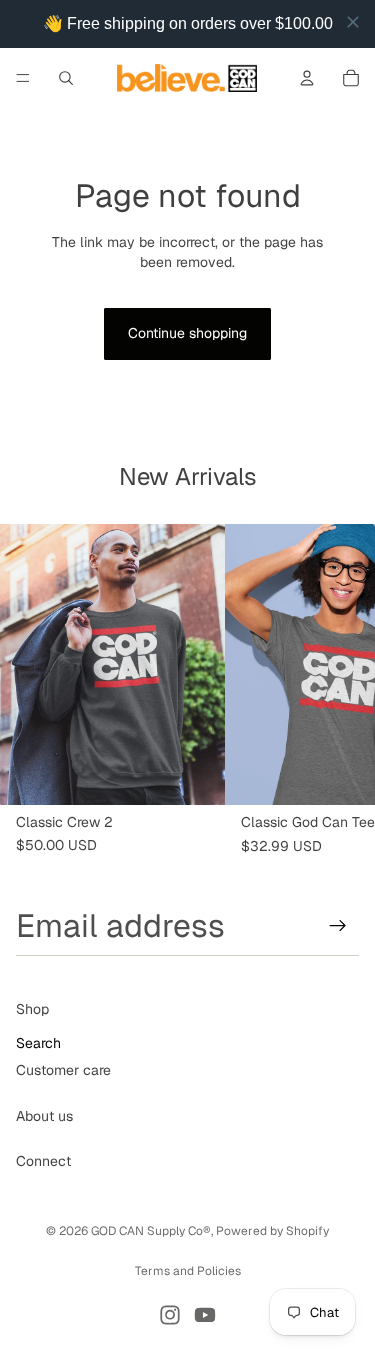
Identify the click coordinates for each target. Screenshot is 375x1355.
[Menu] (23, 78)
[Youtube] (205, 1315)
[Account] (307, 78)
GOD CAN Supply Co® (151, 1231)
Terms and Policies (188, 1271)
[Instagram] (170, 1315)
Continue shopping (187, 333)
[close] (353, 22)
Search (38, 1043)
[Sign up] (338, 926)
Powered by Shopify (272, 1231)
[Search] (66, 78)
